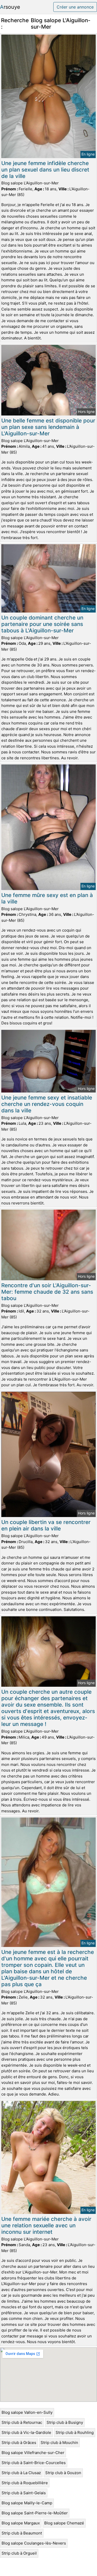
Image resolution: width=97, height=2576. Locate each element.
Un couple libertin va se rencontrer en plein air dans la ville (46, 1525)
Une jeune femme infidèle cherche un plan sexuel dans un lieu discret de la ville (45, 170)
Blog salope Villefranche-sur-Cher (33, 2453)
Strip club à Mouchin (59, 2443)
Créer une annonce (75, 7)
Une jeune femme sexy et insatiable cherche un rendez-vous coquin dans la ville (47, 1104)
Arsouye (10, 7)
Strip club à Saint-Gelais (24, 2493)
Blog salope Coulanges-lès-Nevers (34, 2543)
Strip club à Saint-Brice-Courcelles (34, 2463)
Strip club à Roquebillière (25, 2483)
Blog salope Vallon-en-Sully (27, 2412)
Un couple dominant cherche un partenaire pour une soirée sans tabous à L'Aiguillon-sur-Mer (42, 624)
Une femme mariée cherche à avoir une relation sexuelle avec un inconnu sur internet (46, 2225)
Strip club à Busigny (65, 2422)
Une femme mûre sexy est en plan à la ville (47, 898)
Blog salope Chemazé (64, 2523)
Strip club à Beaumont (22, 2533)
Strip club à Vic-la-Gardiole (26, 2432)
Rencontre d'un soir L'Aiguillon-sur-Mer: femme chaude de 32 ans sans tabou (47, 1292)
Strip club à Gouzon (63, 2473)
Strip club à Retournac (22, 2422)
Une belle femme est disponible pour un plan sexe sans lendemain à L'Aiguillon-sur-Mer (48, 427)
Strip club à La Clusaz (21, 2473)
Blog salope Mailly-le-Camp (27, 2503)
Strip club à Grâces (19, 2443)
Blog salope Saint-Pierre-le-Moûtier (35, 2513)
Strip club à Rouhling (75, 2432)
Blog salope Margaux (21, 2523)
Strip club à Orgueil (19, 2553)
